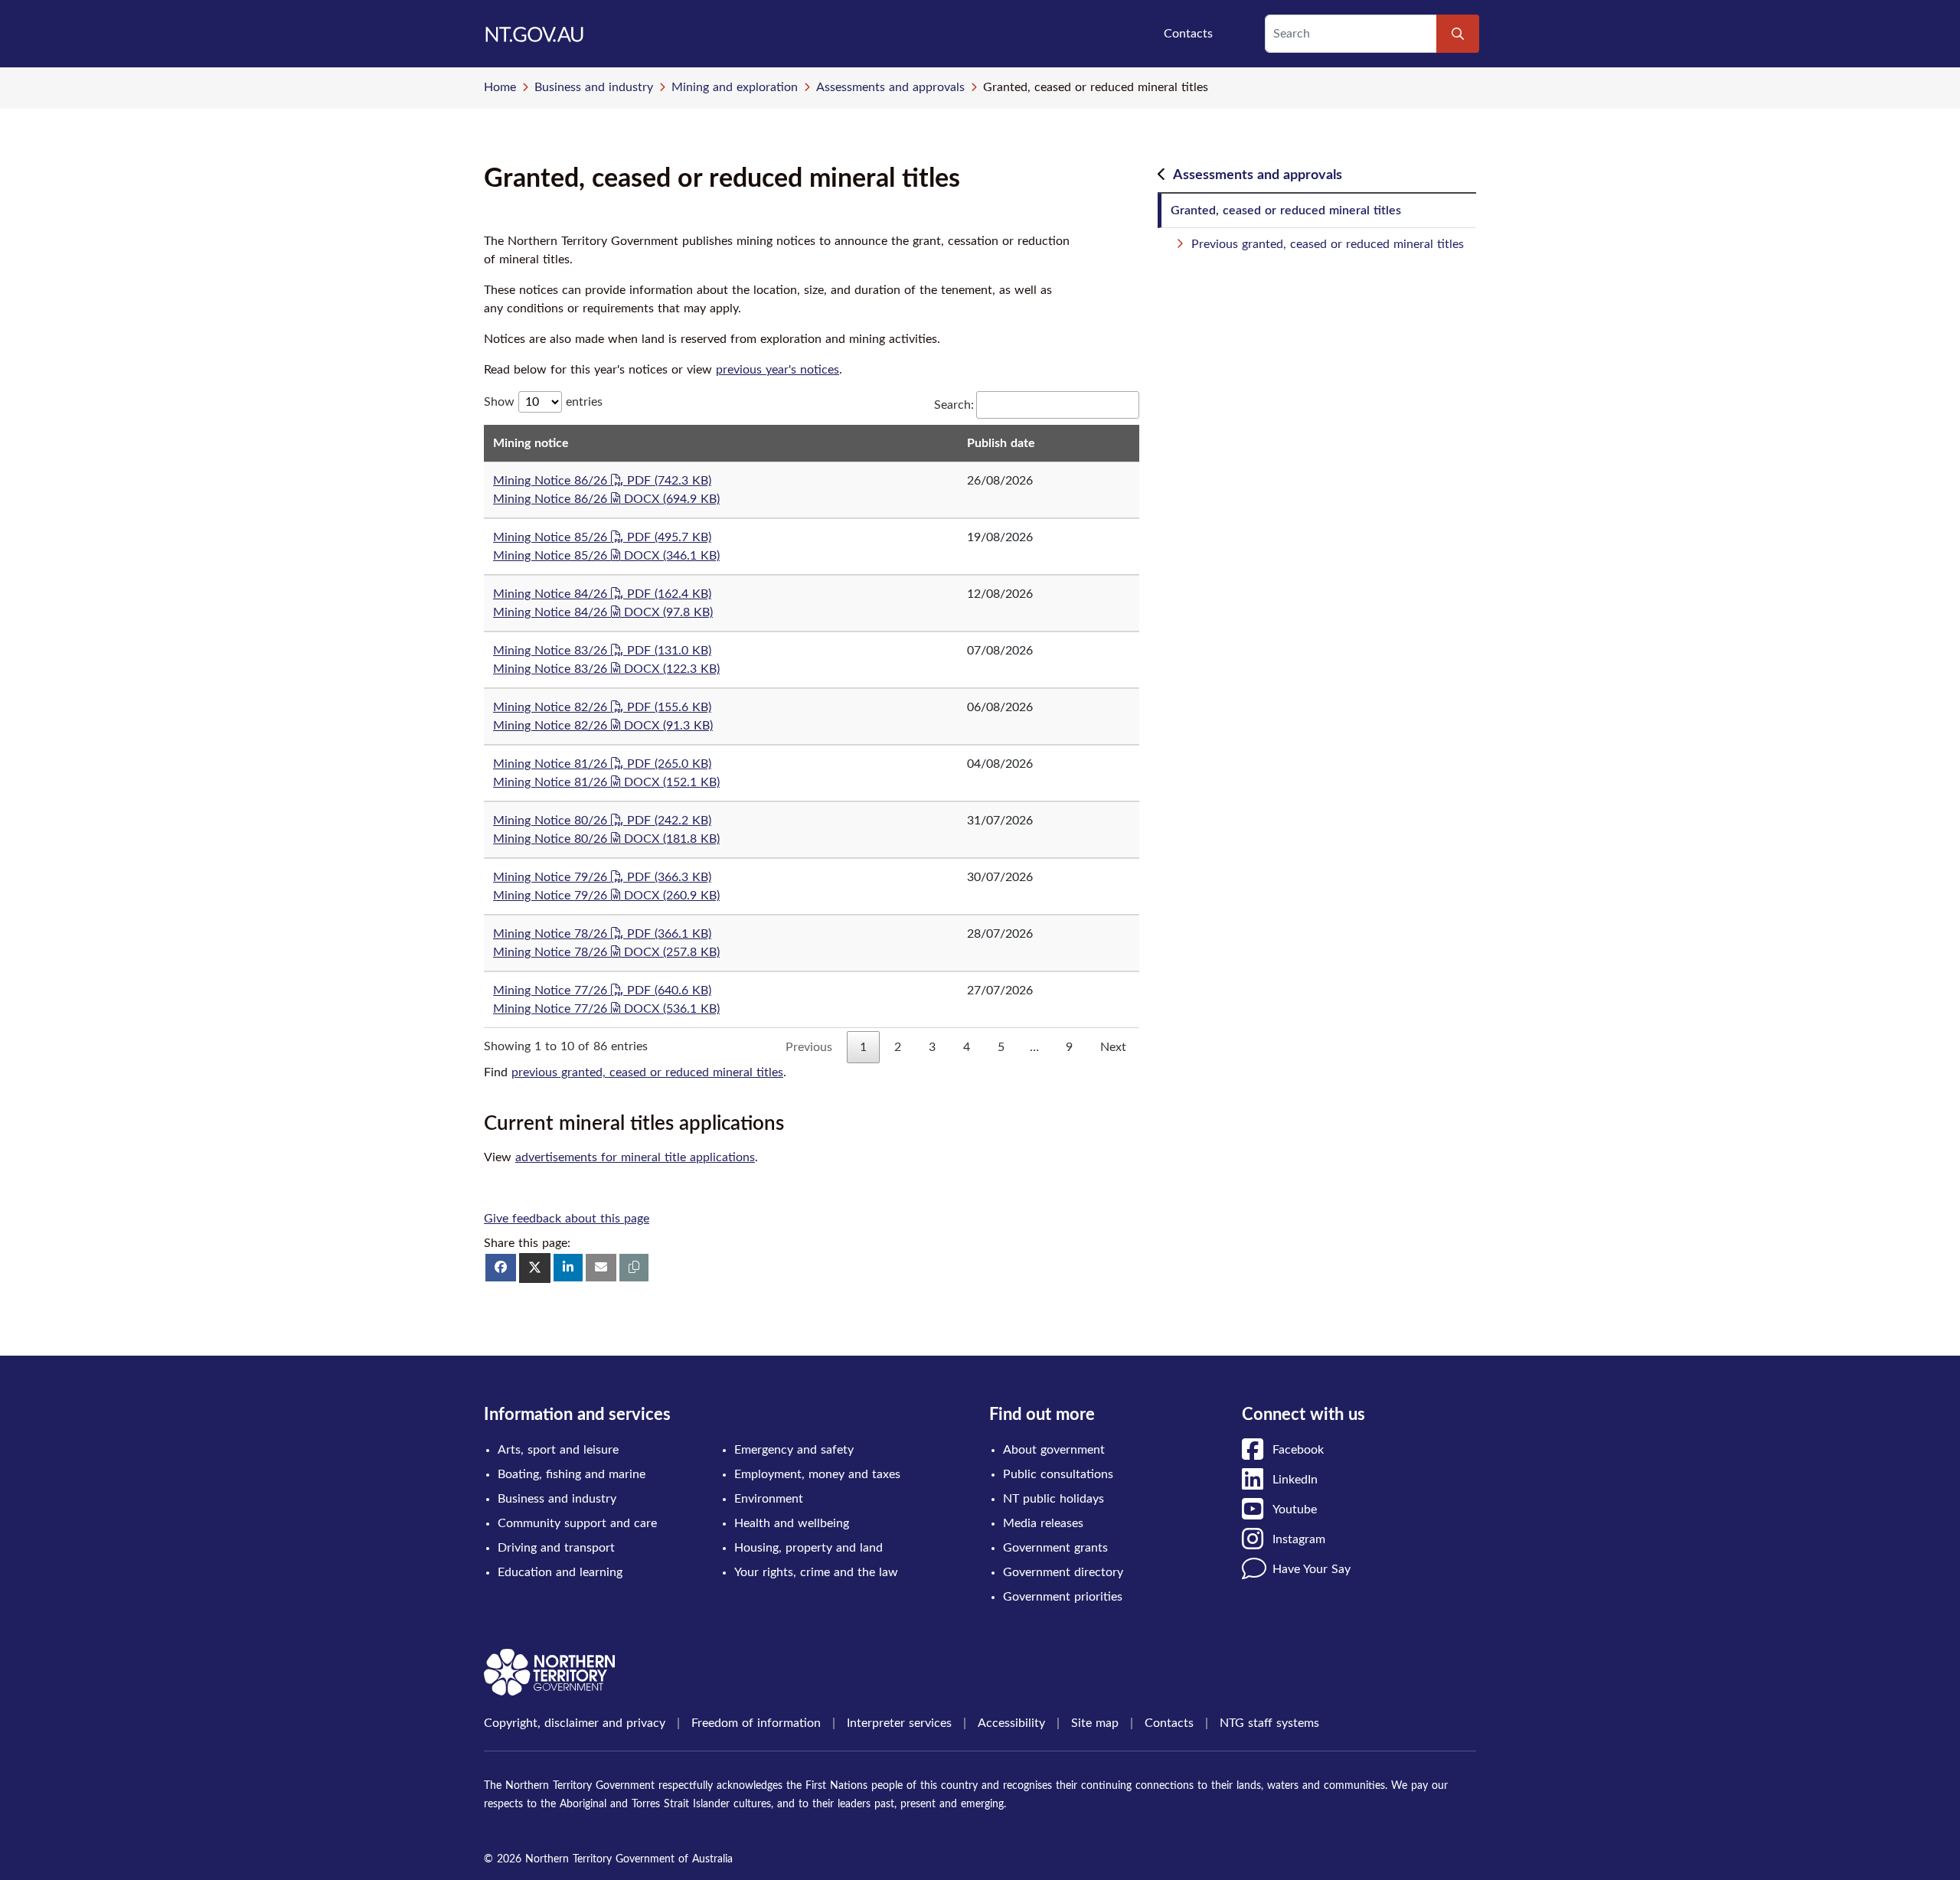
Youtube (1295, 1510)
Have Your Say (1312, 1569)
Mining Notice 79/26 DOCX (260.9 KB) (606, 896)
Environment (769, 1499)
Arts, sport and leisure (558, 1450)
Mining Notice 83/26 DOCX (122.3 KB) (606, 669)
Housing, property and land (808, 1548)
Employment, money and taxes (817, 1474)
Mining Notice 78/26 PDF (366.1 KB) (602, 934)
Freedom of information (756, 1723)
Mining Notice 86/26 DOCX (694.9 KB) (606, 499)
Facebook (1298, 1450)
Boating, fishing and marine (572, 1474)
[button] (634, 1268)
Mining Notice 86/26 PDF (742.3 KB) (602, 481)
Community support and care (577, 1523)
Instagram (1299, 1539)
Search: (954, 405)
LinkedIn (1295, 1480)
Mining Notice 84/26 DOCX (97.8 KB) (603, 612)
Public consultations (1058, 1474)
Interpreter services (899, 1723)
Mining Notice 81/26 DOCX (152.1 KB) (606, 782)
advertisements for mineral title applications (635, 1157)
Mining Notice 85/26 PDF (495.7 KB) (602, 537)
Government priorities (1063, 1597)
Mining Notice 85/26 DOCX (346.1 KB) (606, 556)
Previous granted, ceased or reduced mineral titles (1328, 244)
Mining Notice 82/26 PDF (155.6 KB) (602, 707)
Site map (1095, 1723)
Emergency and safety (794, 1450)
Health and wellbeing (792, 1523)
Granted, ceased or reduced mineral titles (1286, 211)
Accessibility (1011, 1723)
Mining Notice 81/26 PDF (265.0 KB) (602, 764)
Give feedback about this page (567, 1219)
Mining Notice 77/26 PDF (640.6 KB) (602, 991)
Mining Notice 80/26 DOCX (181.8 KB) (606, 839)
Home (500, 87)
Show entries (543, 402)
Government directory (1063, 1572)
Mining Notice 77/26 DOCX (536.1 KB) (606, 1009)
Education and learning (560, 1572)
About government (1054, 1450)
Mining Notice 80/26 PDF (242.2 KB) (602, 821)
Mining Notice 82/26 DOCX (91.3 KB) (603, 726)
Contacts (1188, 34)
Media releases (1043, 1523)
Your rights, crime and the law (816, 1572)
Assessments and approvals (890, 87)
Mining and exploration (735, 87)
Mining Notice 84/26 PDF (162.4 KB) (602, 594)
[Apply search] (1458, 34)
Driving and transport (556, 1548)
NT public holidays (1053, 1499)
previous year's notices (777, 370)
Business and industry (594, 87)
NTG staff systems (1269, 1723)
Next (1113, 1047)
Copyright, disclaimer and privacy (575, 1723)
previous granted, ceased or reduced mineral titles (647, 1072)
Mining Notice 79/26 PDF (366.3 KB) (602, 877)
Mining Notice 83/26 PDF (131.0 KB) (602, 651)
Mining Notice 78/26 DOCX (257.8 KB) (606, 952)
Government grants (1055, 1548)
